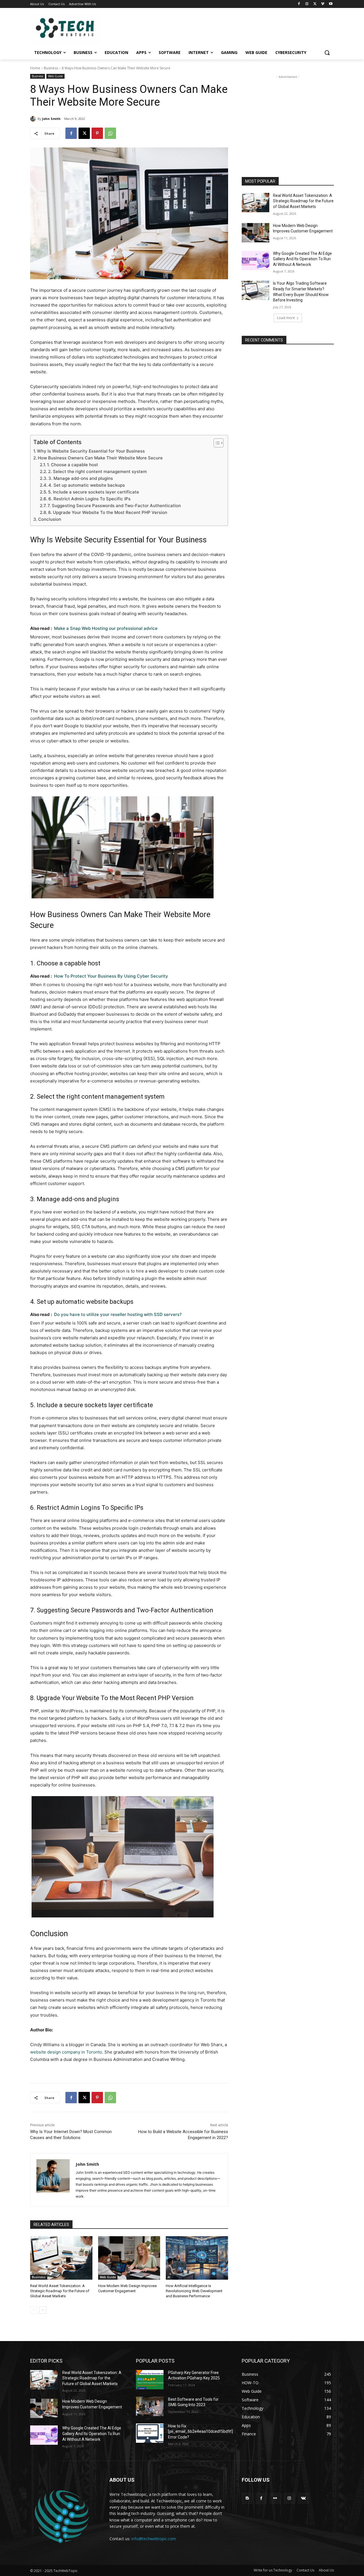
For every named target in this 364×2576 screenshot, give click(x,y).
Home (35, 68)
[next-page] (43, 2310)
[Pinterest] (97, 133)
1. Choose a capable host (73, 465)
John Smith (51, 119)
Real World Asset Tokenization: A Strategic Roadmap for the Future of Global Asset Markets (60, 2291)
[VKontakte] (303, 2498)
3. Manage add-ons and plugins (81, 478)
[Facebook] (299, 4)
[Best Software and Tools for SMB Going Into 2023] (150, 2406)
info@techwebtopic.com (154, 2539)
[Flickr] (275, 2498)
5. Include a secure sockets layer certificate (94, 492)
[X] (315, 4)
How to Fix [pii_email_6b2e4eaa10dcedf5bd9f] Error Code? (200, 2432)
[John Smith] (34, 119)
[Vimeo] (323, 4)
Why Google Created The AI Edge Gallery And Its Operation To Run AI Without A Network (302, 259)
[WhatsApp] (110, 133)
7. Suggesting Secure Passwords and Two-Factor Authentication (114, 506)
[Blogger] (247, 2498)
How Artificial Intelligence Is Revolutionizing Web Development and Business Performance (194, 2291)
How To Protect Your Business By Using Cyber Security (111, 976)
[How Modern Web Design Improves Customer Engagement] (129, 2258)
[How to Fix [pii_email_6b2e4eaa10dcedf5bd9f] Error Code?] (150, 2433)
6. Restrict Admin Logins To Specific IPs (89, 499)
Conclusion (50, 519)
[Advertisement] (288, 115)
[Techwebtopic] (76, 29)
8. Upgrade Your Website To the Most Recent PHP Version (108, 512)
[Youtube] (331, 4)
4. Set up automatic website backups (87, 485)
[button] (327, 53)
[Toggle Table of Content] (216, 443)
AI (169, 2277)
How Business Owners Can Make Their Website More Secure (100, 458)
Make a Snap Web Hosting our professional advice (106, 628)
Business (51, 68)
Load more (286, 318)
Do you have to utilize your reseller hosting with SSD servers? (118, 1314)
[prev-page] (34, 2310)
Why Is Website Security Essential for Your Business (91, 451)
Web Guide (55, 76)
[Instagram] (307, 4)
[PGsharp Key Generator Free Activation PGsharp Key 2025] (150, 2380)
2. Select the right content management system (97, 471)
